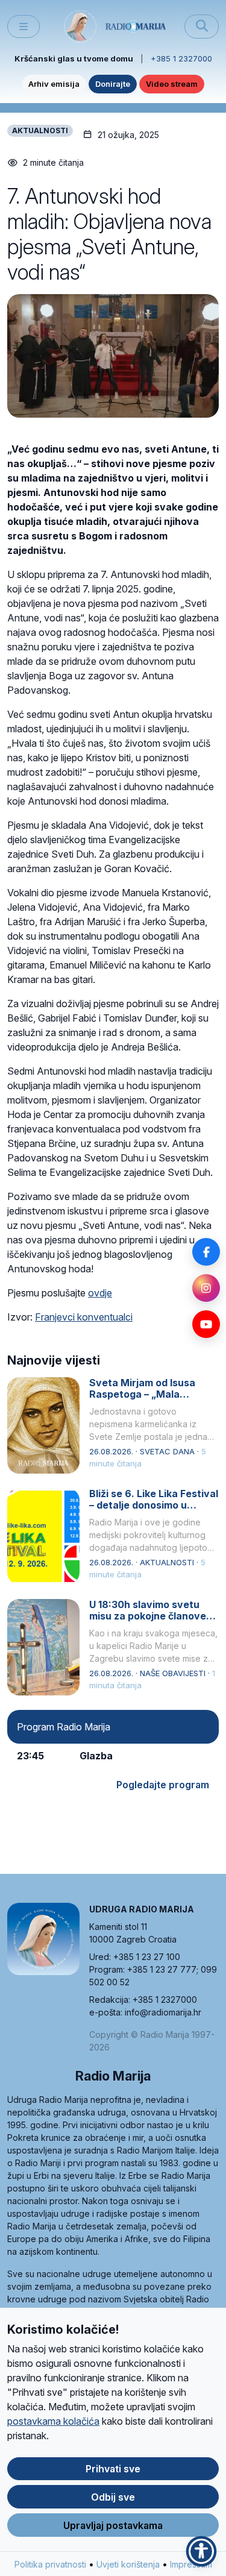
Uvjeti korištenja (128, 2564)
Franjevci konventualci (84, 1317)
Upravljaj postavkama (113, 2525)
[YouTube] (206, 1324)
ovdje (100, 1293)
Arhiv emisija (54, 84)
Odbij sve (113, 2497)
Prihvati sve (113, 2469)
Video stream (172, 84)
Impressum (191, 2564)
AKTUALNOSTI (40, 130)
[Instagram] (206, 1288)
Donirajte (113, 84)
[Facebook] (206, 1252)
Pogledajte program (163, 1785)
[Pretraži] (202, 27)
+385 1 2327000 (181, 58)
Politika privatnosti (50, 2564)
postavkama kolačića (53, 2421)
